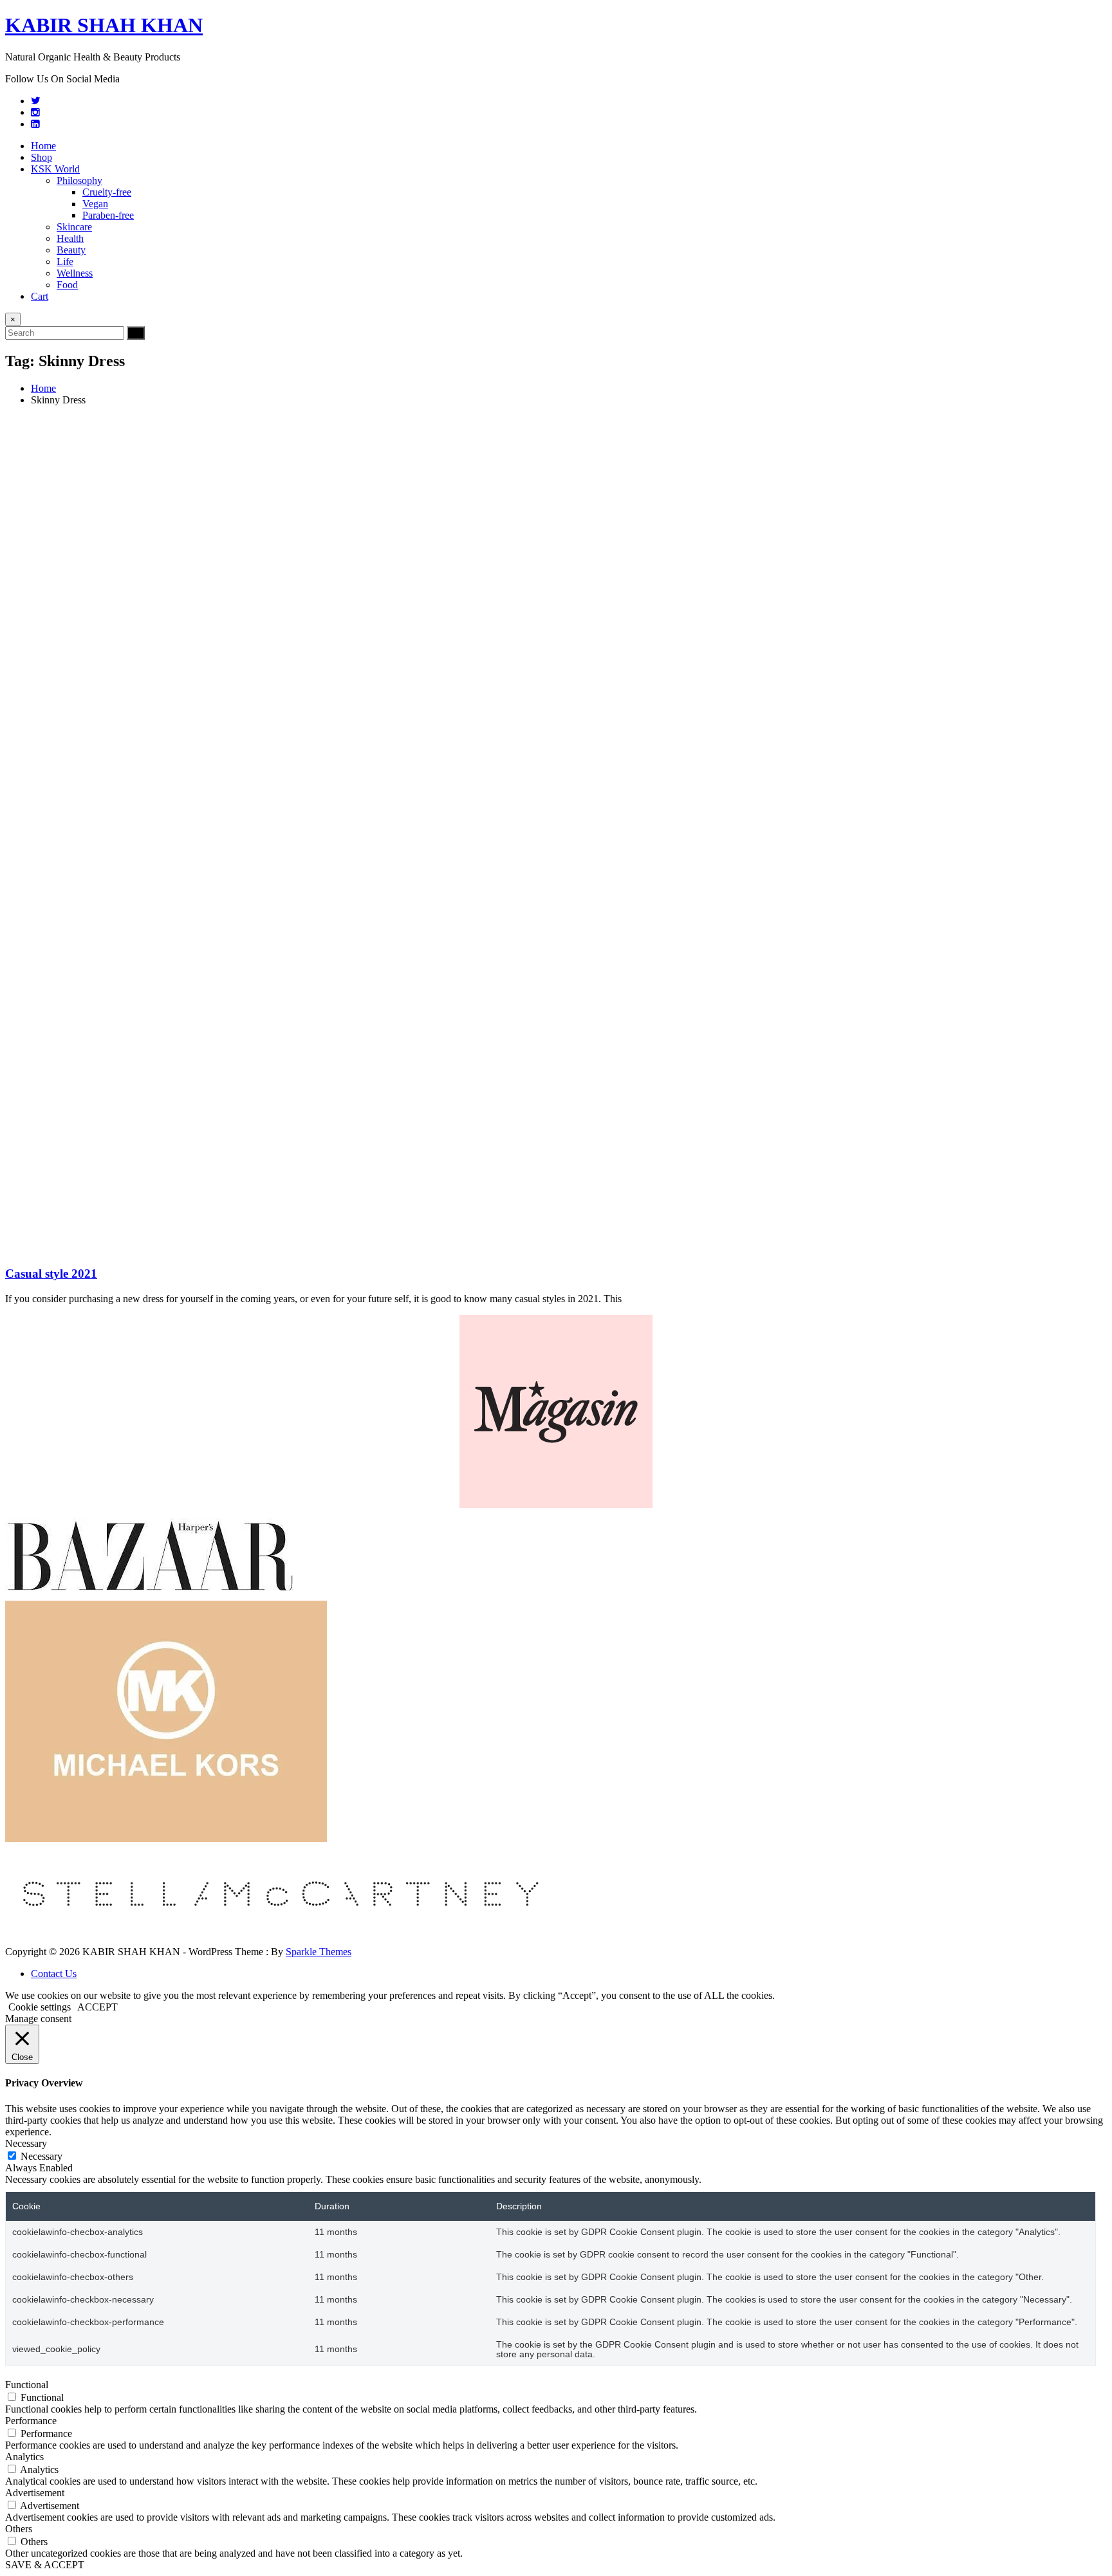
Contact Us (54, 1973)
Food (67, 285)
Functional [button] (27, 2385)
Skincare (74, 227)
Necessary (42, 2156)
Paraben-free (108, 215)
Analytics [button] (24, 2457)
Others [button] (19, 2529)
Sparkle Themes (319, 1952)
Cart (40, 296)
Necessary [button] (26, 2143)
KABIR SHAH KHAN (104, 25)
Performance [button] (31, 2421)
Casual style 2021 (51, 1274)
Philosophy (79, 180)
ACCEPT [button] (97, 2007)
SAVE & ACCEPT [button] (45, 2565)
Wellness (75, 273)
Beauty (71, 250)
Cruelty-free (107, 192)
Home (43, 146)
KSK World (55, 169)
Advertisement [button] (35, 2493)
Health (70, 238)
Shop (42, 157)
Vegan (95, 204)
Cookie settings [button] (40, 2007)
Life (65, 262)
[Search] (136, 333)
